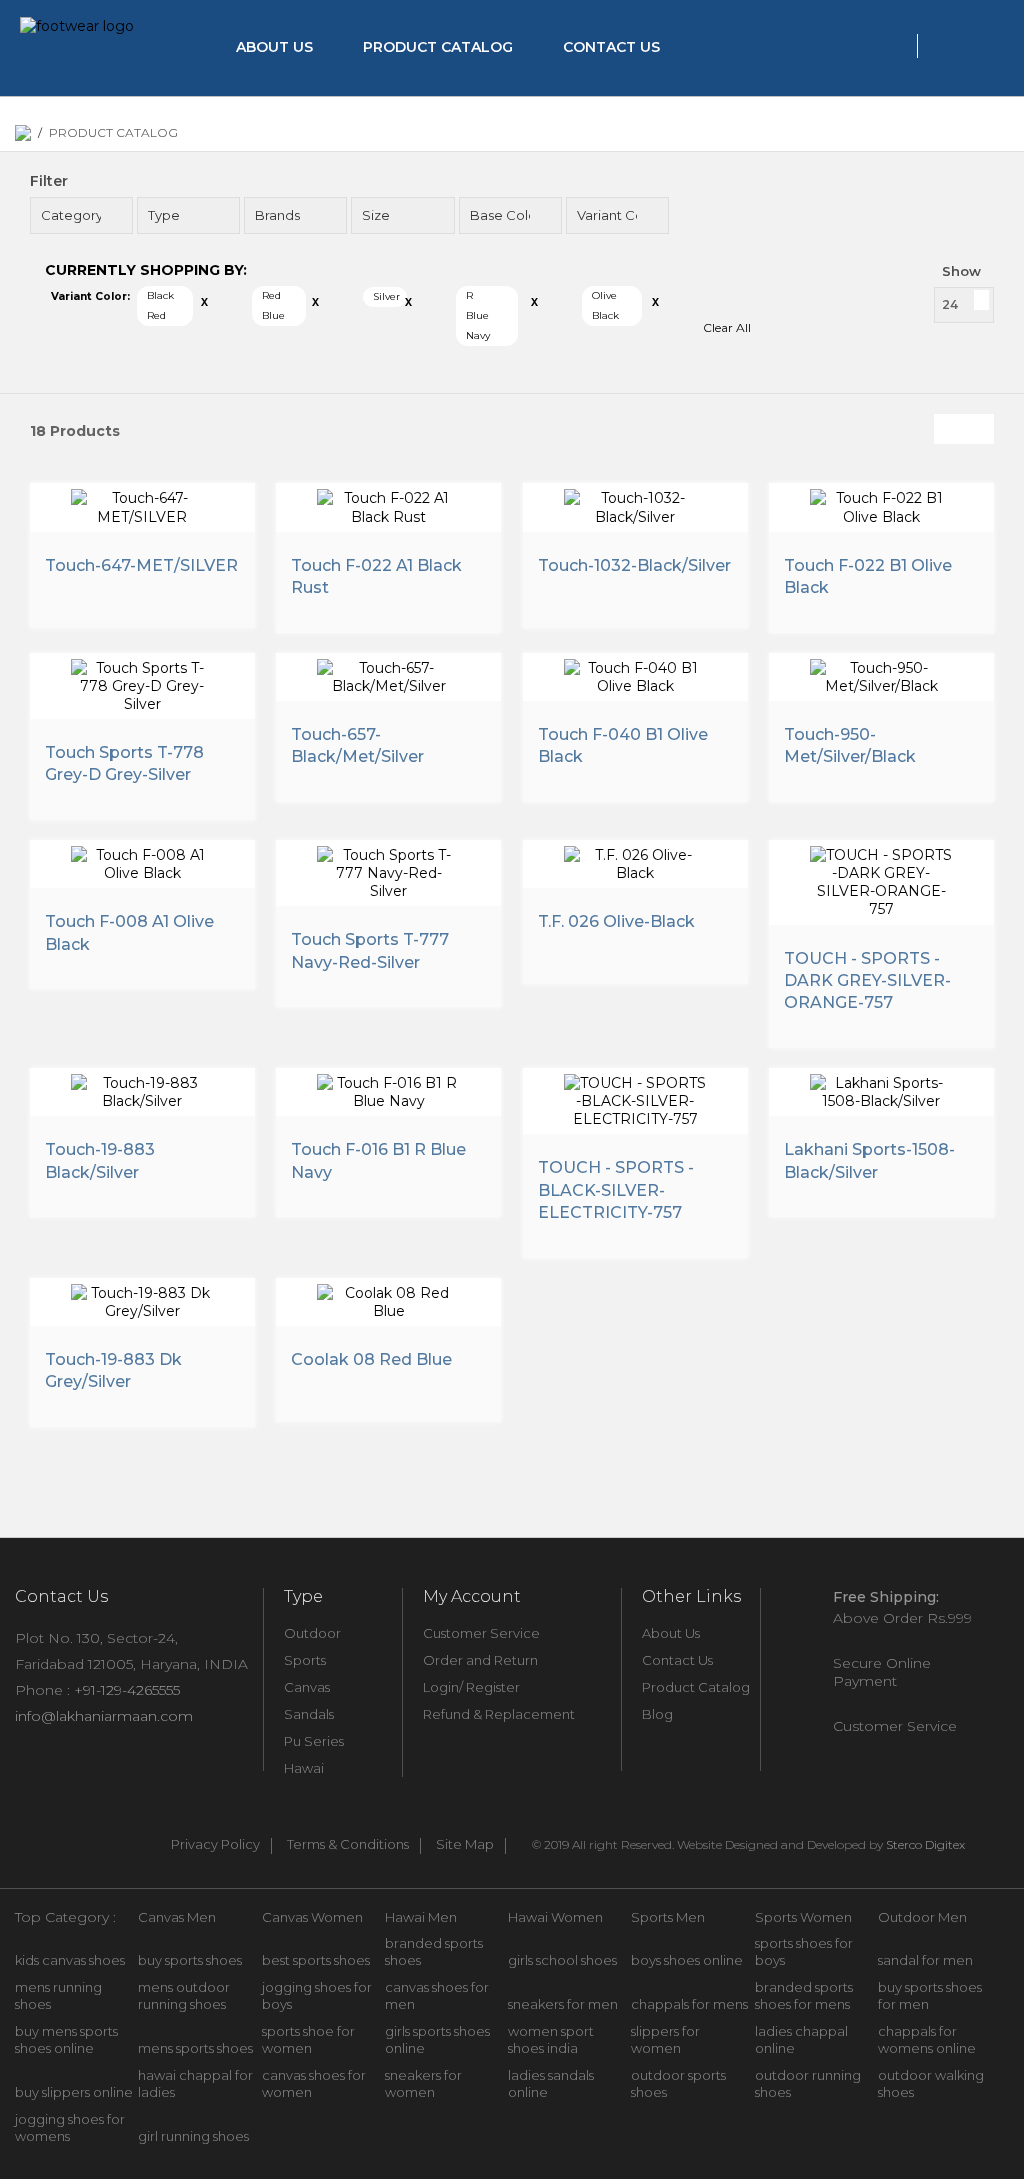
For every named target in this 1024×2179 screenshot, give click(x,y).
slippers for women (665, 2039)
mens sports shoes (195, 2048)
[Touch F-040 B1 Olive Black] (635, 674)
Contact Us (611, 47)
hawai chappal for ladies (195, 2083)
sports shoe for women (308, 2039)
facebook (25, 1842)
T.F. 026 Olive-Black (616, 921)
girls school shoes (562, 1960)
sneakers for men (563, 2004)
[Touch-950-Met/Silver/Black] (881, 674)
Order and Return (480, 1660)
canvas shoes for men (437, 1995)
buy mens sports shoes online (66, 2039)
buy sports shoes (190, 1960)
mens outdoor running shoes (184, 1995)
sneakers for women (423, 2083)
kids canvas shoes (70, 1960)
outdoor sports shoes (678, 2083)
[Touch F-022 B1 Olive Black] (881, 504)
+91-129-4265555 (127, 1690)
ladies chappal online (801, 2039)
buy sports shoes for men (930, 1995)
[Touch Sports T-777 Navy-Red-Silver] (388, 871)
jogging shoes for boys (317, 1995)
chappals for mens (689, 2004)
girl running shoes (193, 2136)
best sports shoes (316, 1960)
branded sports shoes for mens (804, 1995)
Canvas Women (312, 1917)
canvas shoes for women (314, 2083)
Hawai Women (555, 1917)
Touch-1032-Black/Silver (634, 565)
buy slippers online (74, 2092)
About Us (274, 47)
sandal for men (925, 1960)
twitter (69, 1842)
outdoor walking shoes (931, 2083)
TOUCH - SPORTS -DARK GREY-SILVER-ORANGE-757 (867, 981)
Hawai (304, 1768)
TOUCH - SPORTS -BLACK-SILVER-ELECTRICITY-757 (616, 1190)
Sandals (309, 1714)
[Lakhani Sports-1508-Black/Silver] (881, 1089)
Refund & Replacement (499, 1714)
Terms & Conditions (348, 1845)
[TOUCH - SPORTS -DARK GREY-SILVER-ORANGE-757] (881, 880)
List (979, 429)
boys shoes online (687, 1960)
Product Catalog (438, 47)
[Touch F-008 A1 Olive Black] (142, 861)
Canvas (307, 1687)
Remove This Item (205, 303)
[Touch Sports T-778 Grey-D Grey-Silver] (142, 684)
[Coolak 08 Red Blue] (388, 1299)
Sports (305, 1660)
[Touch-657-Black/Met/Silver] (388, 674)
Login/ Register (471, 1687)
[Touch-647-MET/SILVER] (142, 504)
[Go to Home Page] (23, 133)
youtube (113, 1842)
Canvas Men (177, 1917)
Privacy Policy (215, 1845)
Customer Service (481, 1633)
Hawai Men (421, 1917)
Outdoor (312, 1633)
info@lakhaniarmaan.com (104, 1716)
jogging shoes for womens (70, 2127)
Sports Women (803, 1917)
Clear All (727, 327)
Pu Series (314, 1741)
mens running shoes (58, 1995)
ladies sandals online (551, 2083)
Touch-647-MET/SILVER (141, 565)
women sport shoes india (551, 2039)
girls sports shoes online (437, 2039)
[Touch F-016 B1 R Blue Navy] (388, 1089)
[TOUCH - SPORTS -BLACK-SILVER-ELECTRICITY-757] (635, 1099)
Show (961, 271)
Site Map (465, 1845)
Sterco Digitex (925, 1844)
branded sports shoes (434, 1951)
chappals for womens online (927, 2039)
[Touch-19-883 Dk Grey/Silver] (142, 1299)
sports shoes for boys (804, 1951)
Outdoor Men (922, 1917)
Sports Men (668, 1917)
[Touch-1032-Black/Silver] (635, 504)
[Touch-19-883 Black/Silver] (142, 1089)
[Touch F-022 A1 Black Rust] (388, 504)
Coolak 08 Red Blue (371, 1359)
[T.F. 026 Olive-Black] (635, 861)
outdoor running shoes (808, 2083)
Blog (657, 1714)
